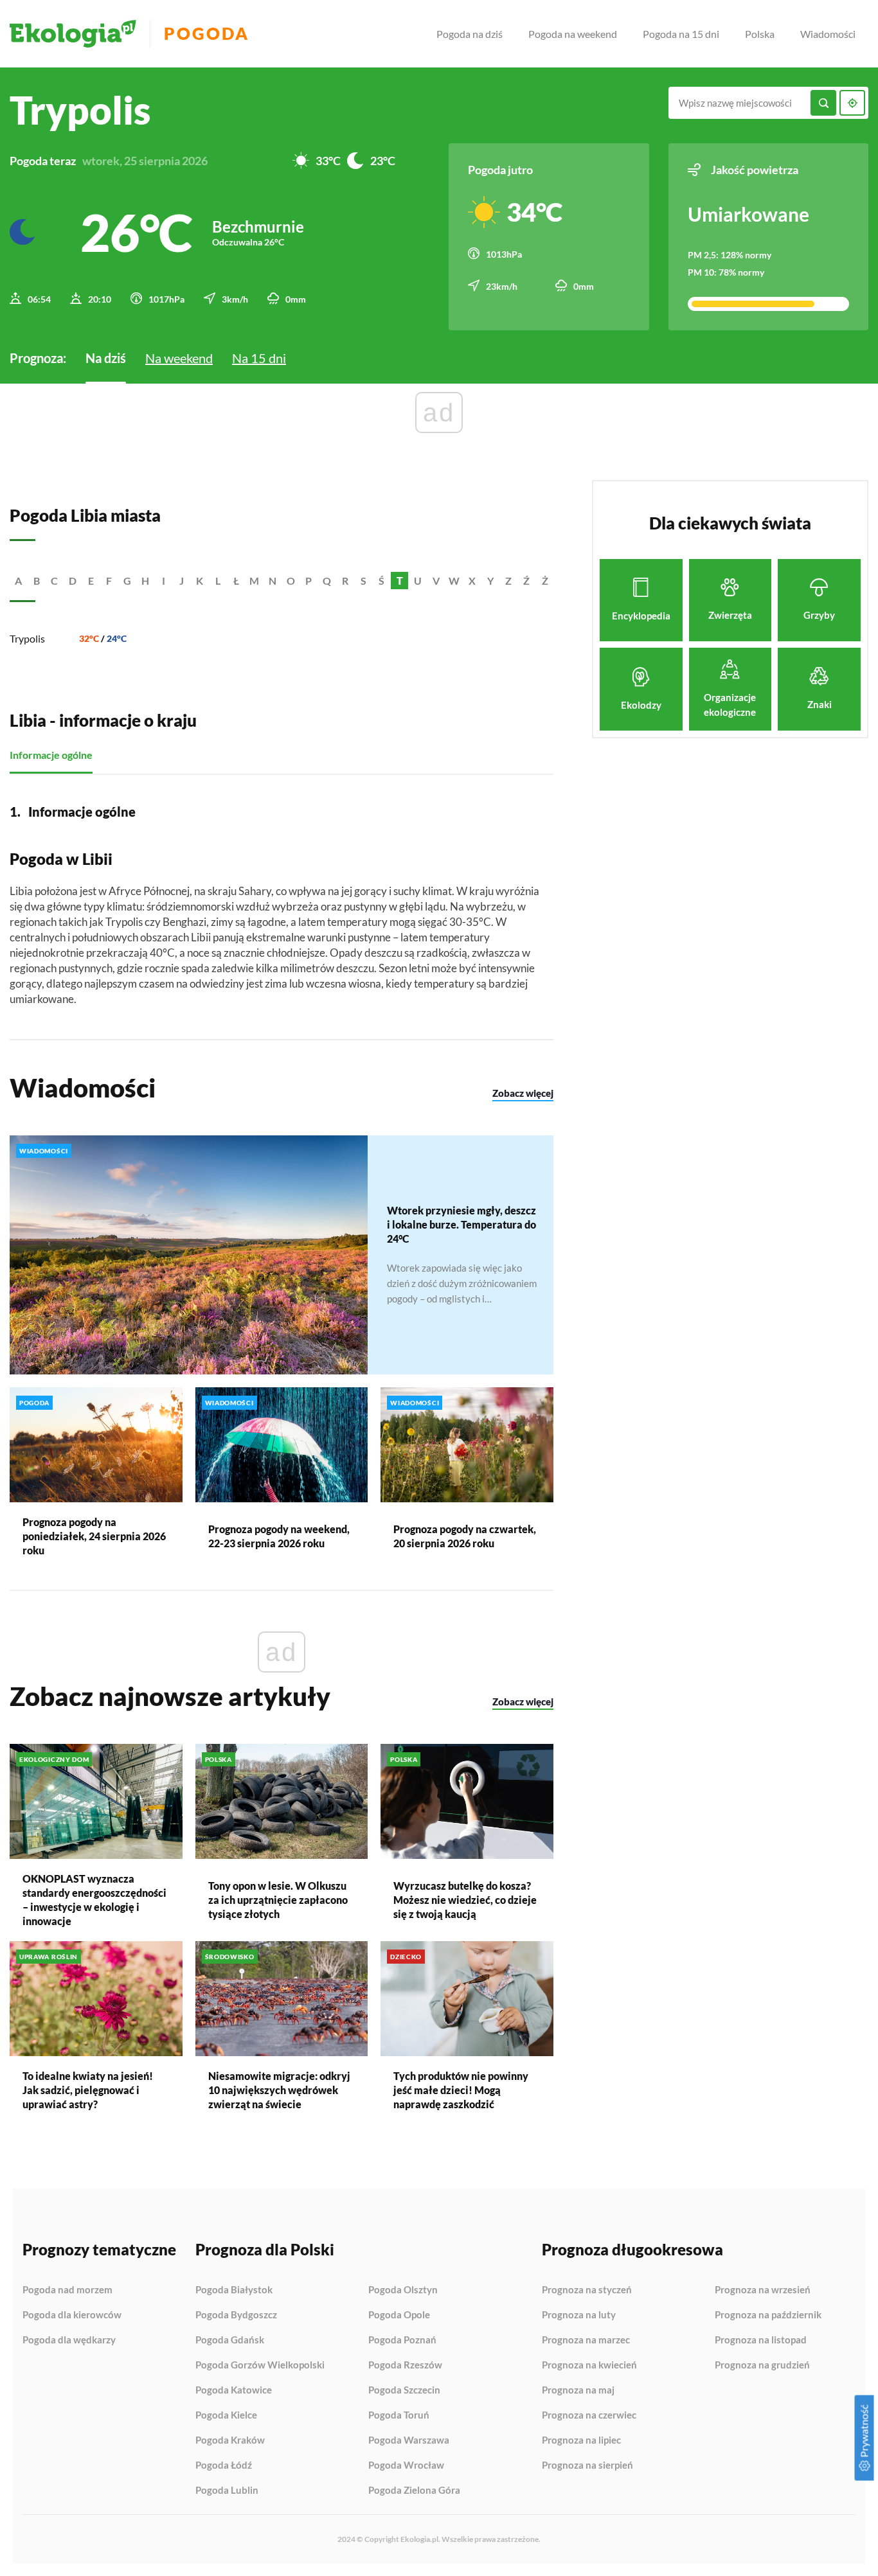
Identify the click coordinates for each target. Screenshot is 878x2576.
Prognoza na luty (579, 2315)
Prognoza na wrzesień (763, 2290)
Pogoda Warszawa (409, 2440)
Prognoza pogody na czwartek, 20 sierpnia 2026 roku (465, 1536)
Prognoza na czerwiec (589, 2415)
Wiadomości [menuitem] (828, 34)
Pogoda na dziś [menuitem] (470, 34)
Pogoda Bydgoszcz (236, 2315)
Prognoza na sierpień (587, 2465)
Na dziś (106, 358)
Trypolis (27, 638)
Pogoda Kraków (230, 2440)
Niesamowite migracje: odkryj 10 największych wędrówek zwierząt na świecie (279, 2090)
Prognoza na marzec (586, 2340)
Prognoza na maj (578, 2390)
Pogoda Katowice (234, 2390)
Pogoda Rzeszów (405, 2365)
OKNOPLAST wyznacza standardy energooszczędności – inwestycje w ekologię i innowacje (94, 1900)
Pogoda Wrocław (406, 2465)
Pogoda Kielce (226, 2415)
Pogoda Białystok (234, 2290)
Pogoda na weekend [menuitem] (573, 34)
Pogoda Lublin (227, 2490)
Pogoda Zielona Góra (414, 2490)
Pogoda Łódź (224, 2465)
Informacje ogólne (51, 755)
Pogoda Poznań (402, 2340)
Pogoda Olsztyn (403, 2290)
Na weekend (179, 358)
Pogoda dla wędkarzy (69, 2340)
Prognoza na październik (768, 2315)
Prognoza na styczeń (587, 2290)
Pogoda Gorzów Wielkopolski (260, 2365)
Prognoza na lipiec (581, 2440)
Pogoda (207, 34)
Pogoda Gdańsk (230, 2340)
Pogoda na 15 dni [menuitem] (681, 34)
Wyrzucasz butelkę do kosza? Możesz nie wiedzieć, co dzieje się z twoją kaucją (465, 1900)
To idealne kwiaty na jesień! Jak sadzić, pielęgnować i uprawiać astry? (88, 2090)
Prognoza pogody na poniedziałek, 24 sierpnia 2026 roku (94, 1536)
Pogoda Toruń (399, 2415)
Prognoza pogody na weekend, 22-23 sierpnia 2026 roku (279, 1536)
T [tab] (400, 581)
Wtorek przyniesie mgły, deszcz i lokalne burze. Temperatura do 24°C (461, 1224)
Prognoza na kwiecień (589, 2365)
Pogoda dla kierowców (72, 2315)
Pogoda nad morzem (67, 2290)
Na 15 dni (259, 358)
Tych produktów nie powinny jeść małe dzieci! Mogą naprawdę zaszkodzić (461, 2090)
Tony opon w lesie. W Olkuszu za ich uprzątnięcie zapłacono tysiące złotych (278, 1900)
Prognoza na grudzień (762, 2365)
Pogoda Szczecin (404, 2390)
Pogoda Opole (399, 2315)
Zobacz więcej (523, 1093)
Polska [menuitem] (760, 34)
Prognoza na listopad (761, 2340)
